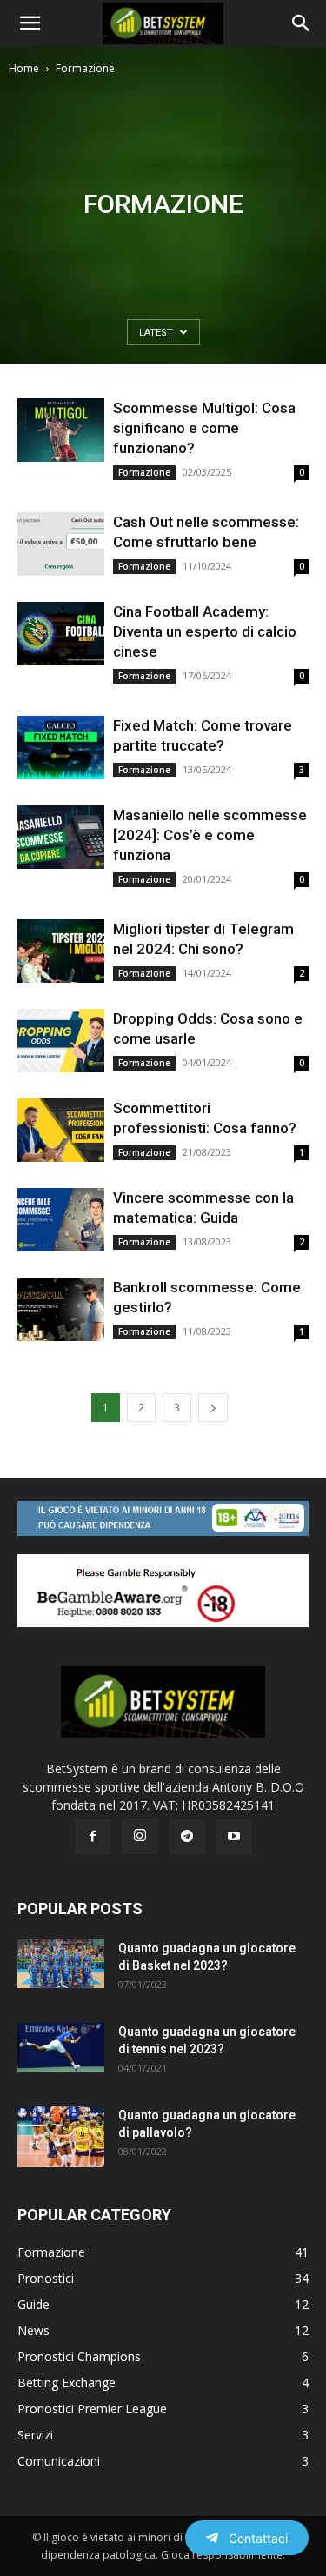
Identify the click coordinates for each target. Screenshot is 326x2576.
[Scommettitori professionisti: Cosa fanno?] (61, 1130)
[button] (30, 23)
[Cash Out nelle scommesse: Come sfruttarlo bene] (61, 544)
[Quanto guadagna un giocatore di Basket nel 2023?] (61, 1964)
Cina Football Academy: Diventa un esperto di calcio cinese (205, 631)
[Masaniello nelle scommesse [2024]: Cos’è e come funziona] (61, 837)
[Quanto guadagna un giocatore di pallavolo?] (61, 2137)
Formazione (144, 472)
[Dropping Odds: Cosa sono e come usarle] (61, 1041)
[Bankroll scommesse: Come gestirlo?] (61, 1309)
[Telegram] (187, 1837)
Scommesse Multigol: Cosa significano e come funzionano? (204, 428)
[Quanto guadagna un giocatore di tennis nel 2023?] (61, 2047)
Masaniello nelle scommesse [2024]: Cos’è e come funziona (210, 835)
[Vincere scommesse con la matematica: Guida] (61, 1220)
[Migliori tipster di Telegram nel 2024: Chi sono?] (61, 951)
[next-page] (213, 1408)
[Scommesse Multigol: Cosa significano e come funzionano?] (61, 430)
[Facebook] (93, 1837)
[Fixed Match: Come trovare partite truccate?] (61, 747)
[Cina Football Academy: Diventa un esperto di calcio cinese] (61, 634)
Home (24, 68)
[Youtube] (234, 1837)
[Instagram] (140, 1836)
